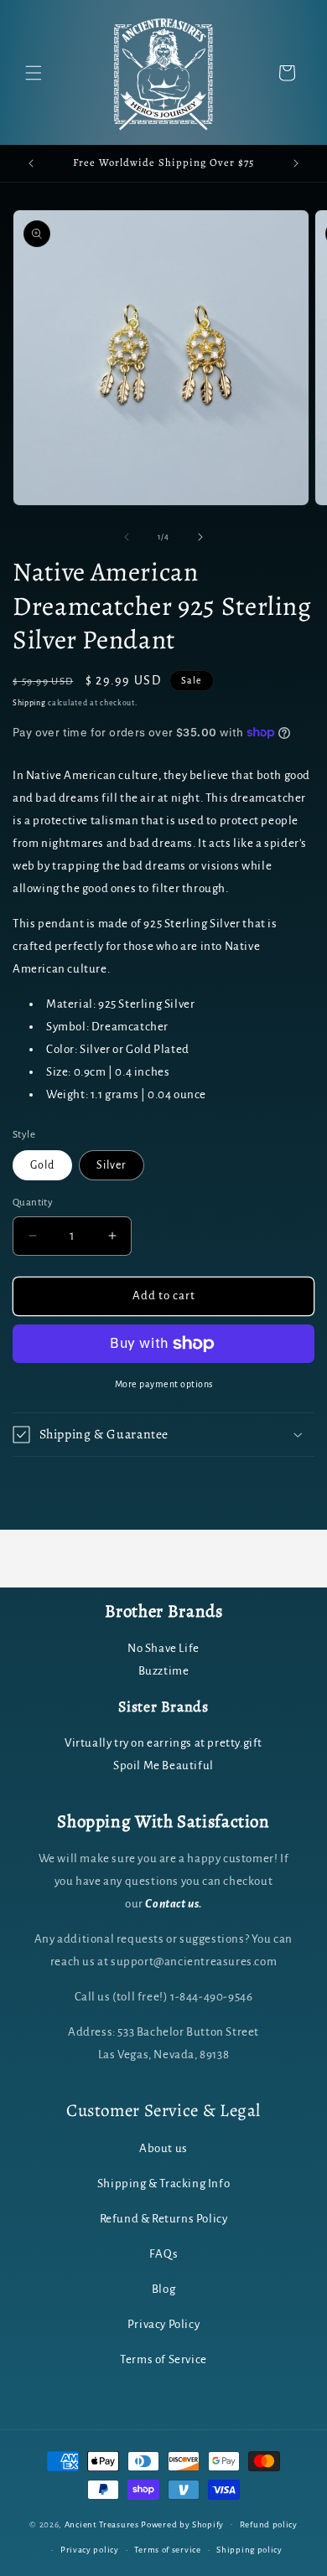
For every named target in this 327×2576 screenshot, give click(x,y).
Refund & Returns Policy (164, 2219)
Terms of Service (163, 2359)
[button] (34, 73)
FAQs (163, 2254)
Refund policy (269, 2524)
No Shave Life (163, 1648)
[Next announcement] (296, 163)
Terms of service (167, 2550)
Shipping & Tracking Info (163, 2184)
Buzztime (164, 1671)
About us (163, 2148)
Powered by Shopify (182, 2524)
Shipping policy (249, 2550)
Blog (163, 2289)
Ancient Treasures (102, 2524)
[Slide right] (200, 537)
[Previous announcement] (31, 163)
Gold (42, 1165)
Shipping (29, 703)
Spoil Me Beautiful (163, 1766)
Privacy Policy (163, 2324)
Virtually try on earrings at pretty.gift (163, 1743)
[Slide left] (127, 537)
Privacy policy (90, 2550)
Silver (112, 1165)
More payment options (164, 1384)
